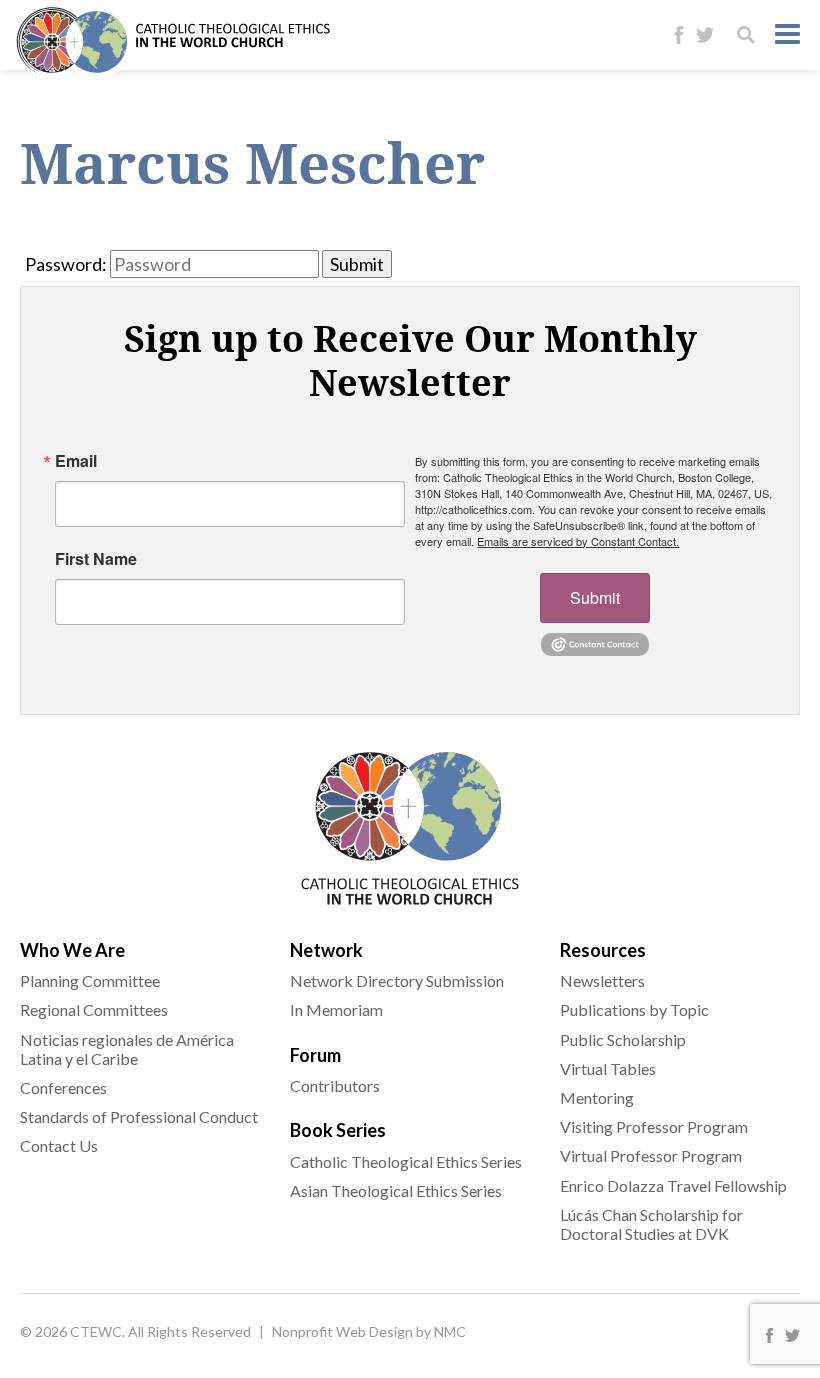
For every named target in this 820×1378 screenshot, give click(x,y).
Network (326, 950)
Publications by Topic (634, 1009)
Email (76, 461)
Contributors (335, 1085)
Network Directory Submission (397, 980)
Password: (66, 264)
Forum (315, 1055)
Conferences (63, 1087)
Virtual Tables (608, 1068)
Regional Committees (94, 1009)
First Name (96, 559)
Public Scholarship (623, 1039)
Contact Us (59, 1145)
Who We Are (72, 950)
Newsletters (602, 980)
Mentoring (597, 1097)
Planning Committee (90, 980)
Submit (595, 597)
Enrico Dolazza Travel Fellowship (673, 1185)
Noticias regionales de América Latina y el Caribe (127, 1049)
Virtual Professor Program (651, 1155)
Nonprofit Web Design (342, 1331)
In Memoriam (336, 1009)
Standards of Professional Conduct (139, 1116)
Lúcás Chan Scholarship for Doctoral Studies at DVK (651, 1224)
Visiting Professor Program (654, 1126)
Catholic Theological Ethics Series (406, 1161)
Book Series (338, 1130)
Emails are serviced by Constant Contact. (578, 541)
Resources (603, 950)
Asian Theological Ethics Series (396, 1190)
